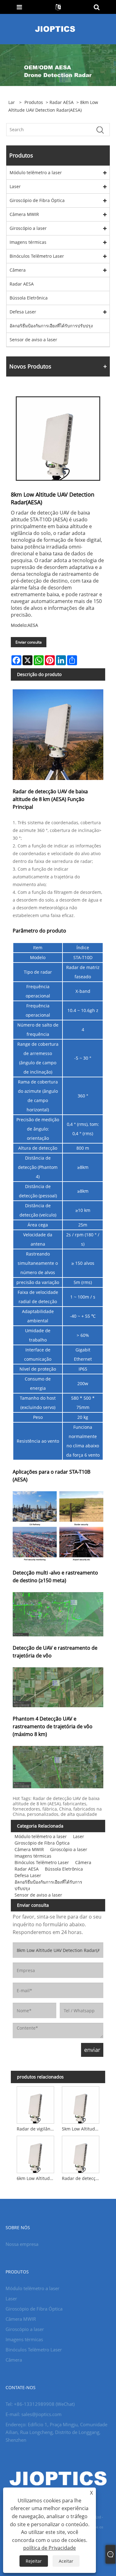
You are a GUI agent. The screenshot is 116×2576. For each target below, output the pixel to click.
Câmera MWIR (24, 214)
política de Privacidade (49, 2548)
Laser (15, 186)
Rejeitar (34, 2561)
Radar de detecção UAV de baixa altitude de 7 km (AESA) (82, 2178)
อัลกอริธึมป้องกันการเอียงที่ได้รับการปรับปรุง (51, 326)
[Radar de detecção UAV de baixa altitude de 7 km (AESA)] (81, 2154)
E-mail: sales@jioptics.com (34, 2414)
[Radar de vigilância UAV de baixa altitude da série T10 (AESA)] (35, 2104)
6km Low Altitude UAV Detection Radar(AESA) (37, 2178)
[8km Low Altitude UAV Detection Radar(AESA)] (58, 439)
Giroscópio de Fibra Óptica (37, 200)
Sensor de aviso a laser (33, 340)
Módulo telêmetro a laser (36, 172)
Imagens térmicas (28, 242)
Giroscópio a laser (28, 228)
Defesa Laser (23, 312)
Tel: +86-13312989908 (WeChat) (40, 2404)
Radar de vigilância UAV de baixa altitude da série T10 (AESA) (37, 2129)
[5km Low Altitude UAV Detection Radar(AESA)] (81, 2104)
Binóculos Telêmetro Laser (37, 256)
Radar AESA (62, 102)
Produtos (34, 102)
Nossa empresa (22, 2244)
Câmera (18, 270)
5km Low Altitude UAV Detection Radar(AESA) (82, 2129)
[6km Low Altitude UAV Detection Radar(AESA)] (35, 2154)
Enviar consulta (29, 642)
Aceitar (66, 2561)
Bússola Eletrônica (29, 298)
